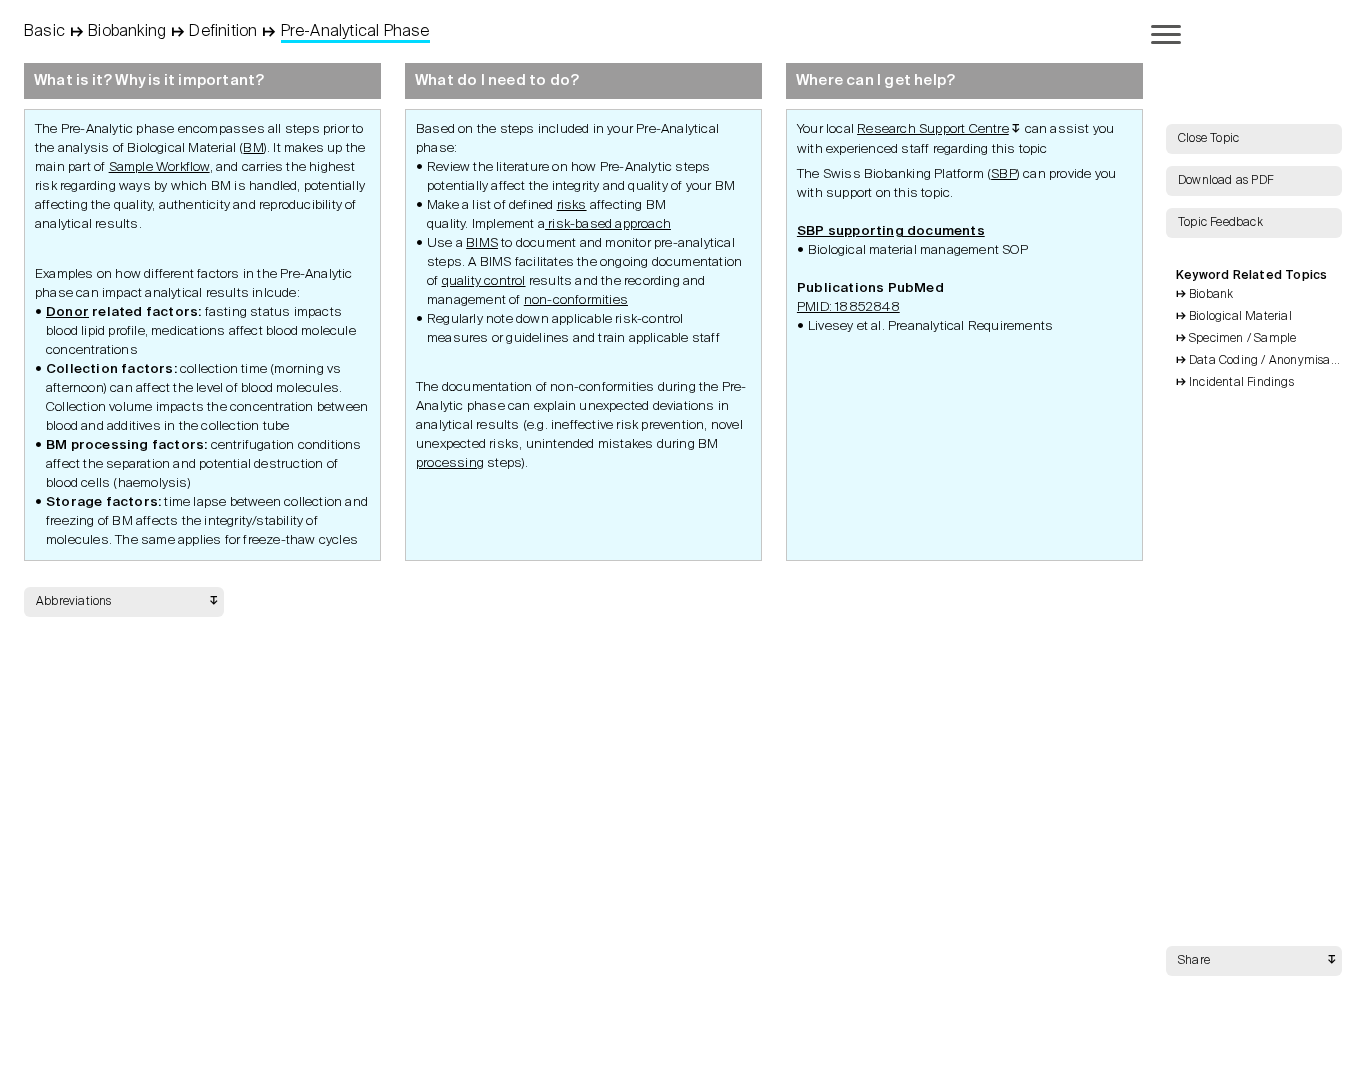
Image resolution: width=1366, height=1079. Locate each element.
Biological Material (1240, 317)
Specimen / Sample (1242, 339)
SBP (1004, 174)
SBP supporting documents (891, 231)
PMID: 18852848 (848, 307)
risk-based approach (608, 224)
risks (572, 205)
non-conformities (576, 300)
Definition (223, 32)
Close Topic (1208, 139)
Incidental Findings (1241, 383)
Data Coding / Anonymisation (1265, 361)
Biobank (1211, 295)
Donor (67, 312)
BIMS (482, 243)
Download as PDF (1225, 181)
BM (253, 148)
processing (450, 463)
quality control (484, 281)
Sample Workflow (159, 167)
